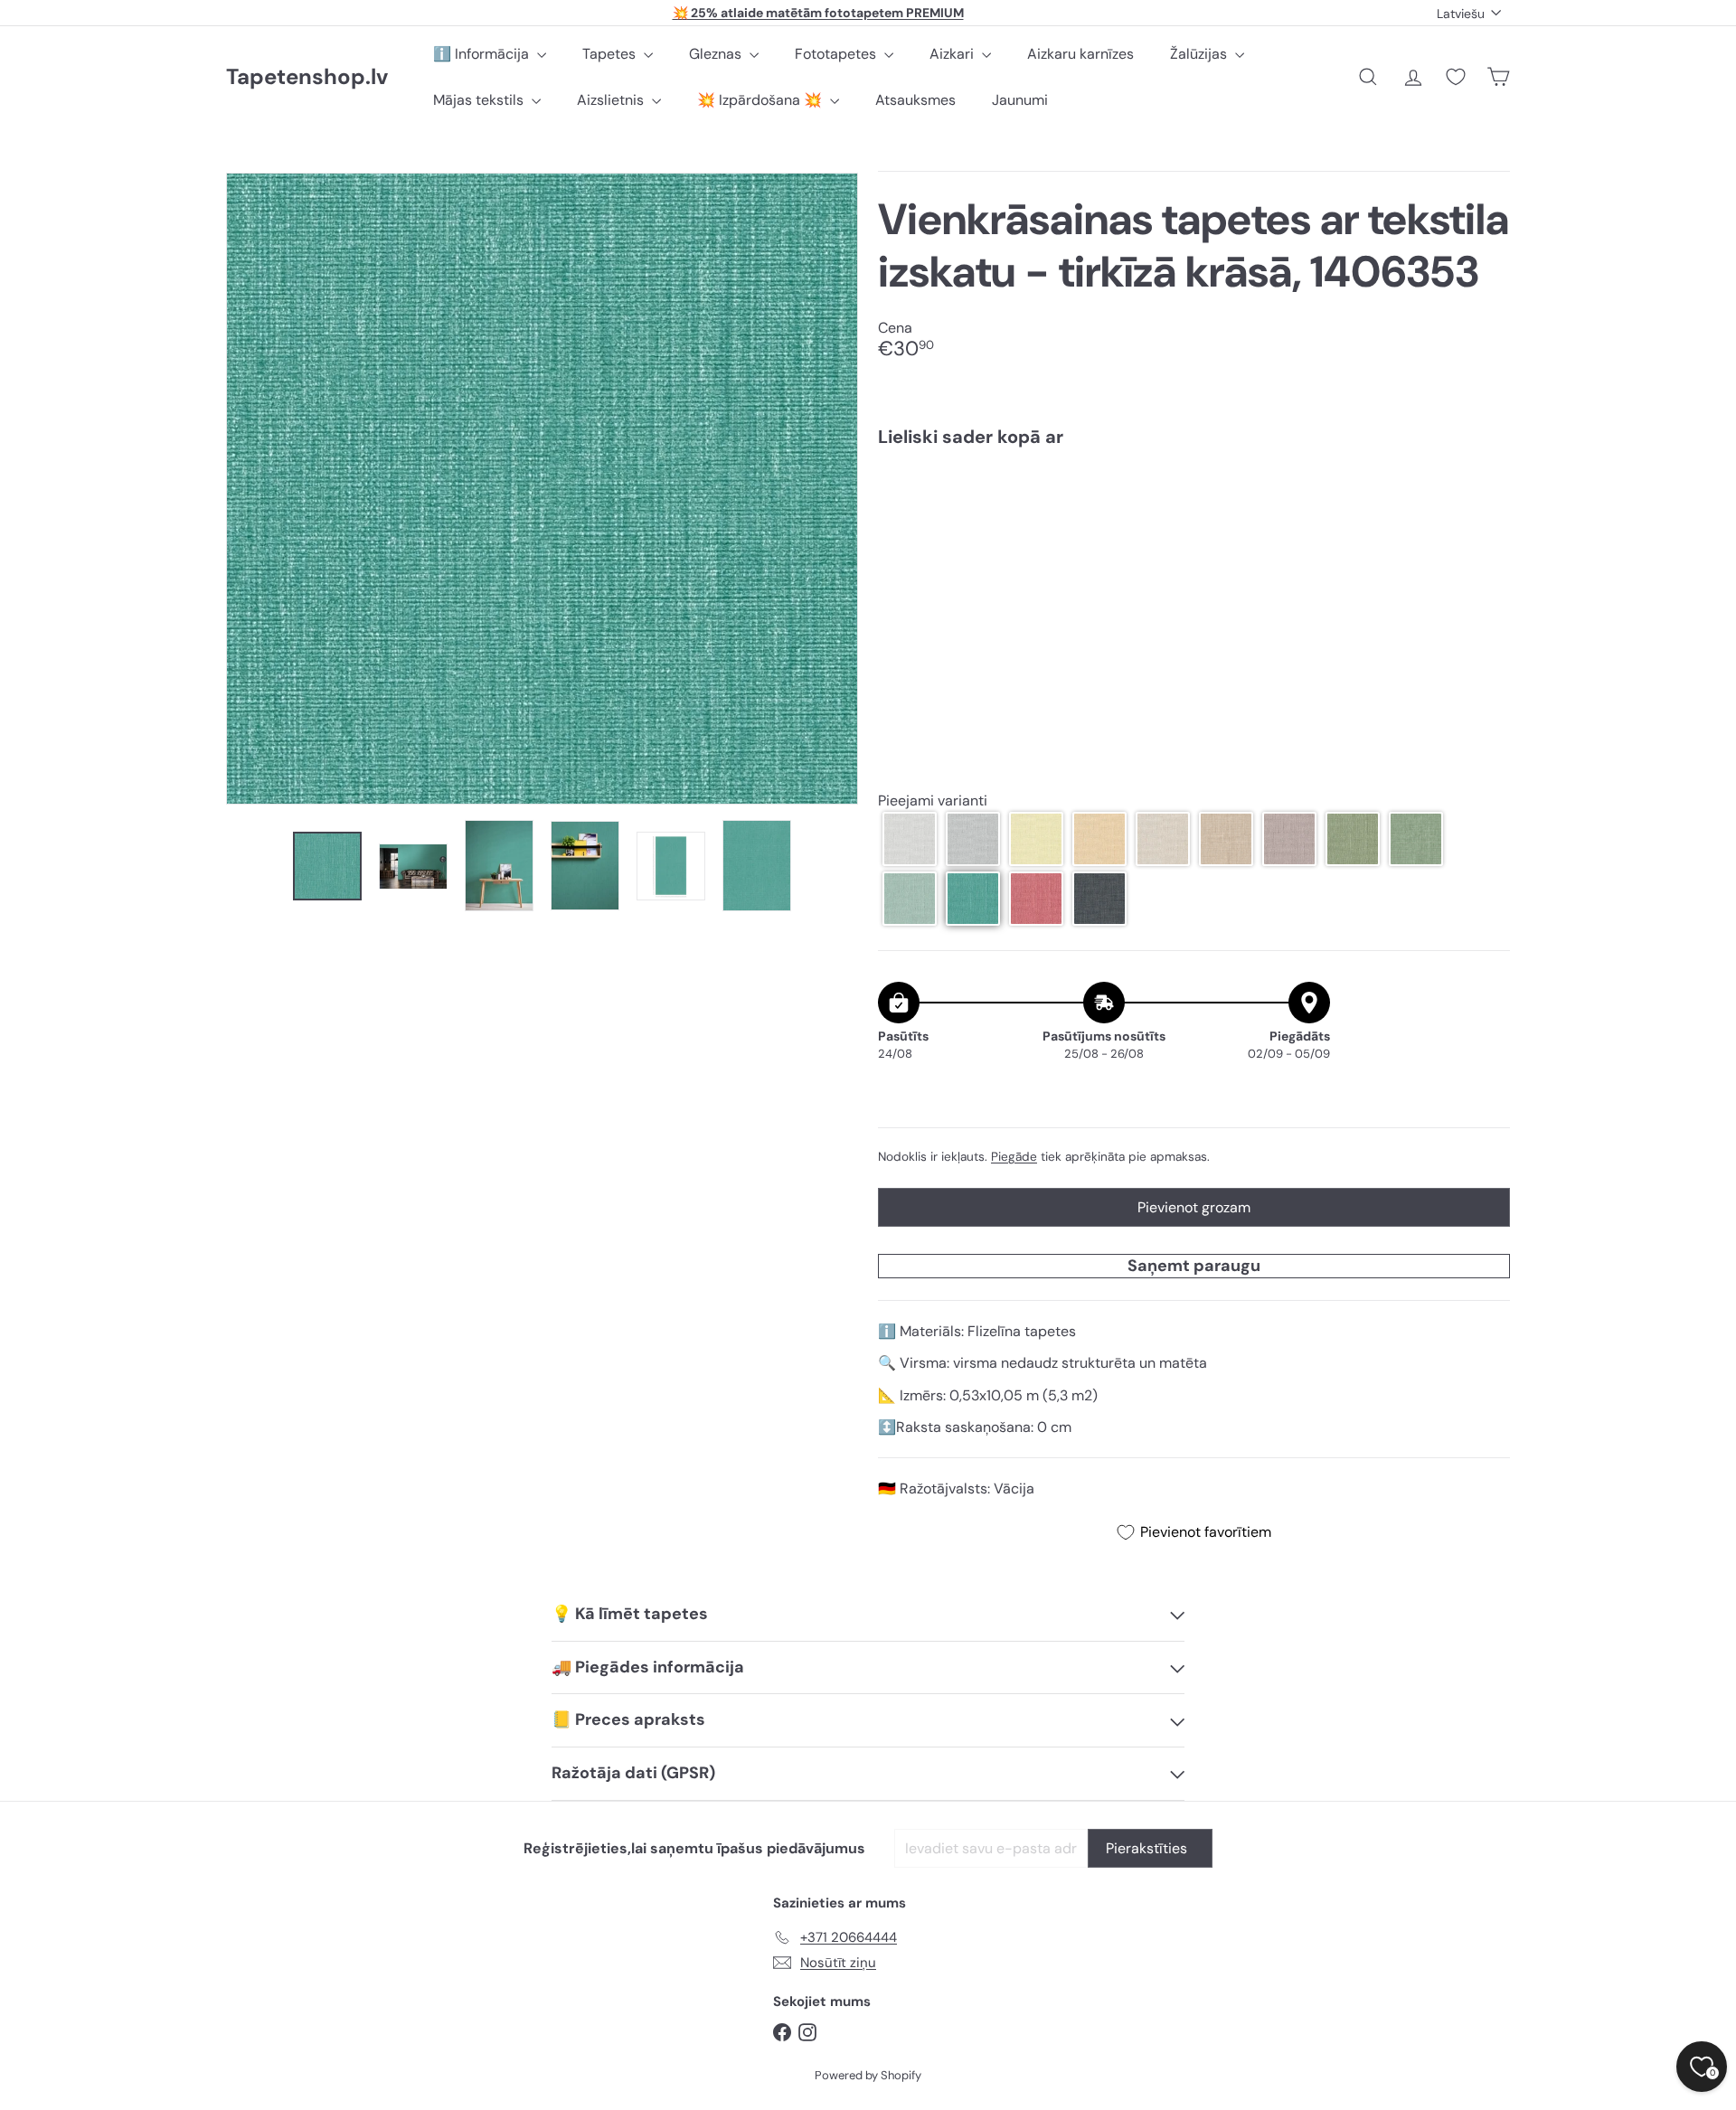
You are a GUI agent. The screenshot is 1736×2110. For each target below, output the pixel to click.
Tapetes (611, 54)
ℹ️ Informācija (483, 54)
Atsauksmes (915, 100)
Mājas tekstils (480, 100)
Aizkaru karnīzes (1080, 54)
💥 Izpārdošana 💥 (761, 100)
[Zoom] (542, 489)
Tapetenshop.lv (307, 77)
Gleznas (717, 54)
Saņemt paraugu (1194, 1266)
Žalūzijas (1200, 54)
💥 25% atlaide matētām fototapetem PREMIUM (818, 13)
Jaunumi (1020, 100)
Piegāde (1014, 1157)
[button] (910, 839)
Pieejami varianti (933, 801)
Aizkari (953, 54)
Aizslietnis (612, 100)
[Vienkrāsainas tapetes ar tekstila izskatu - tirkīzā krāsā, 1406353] (1194, 523)
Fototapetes (837, 54)
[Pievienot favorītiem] (1486, 499)
